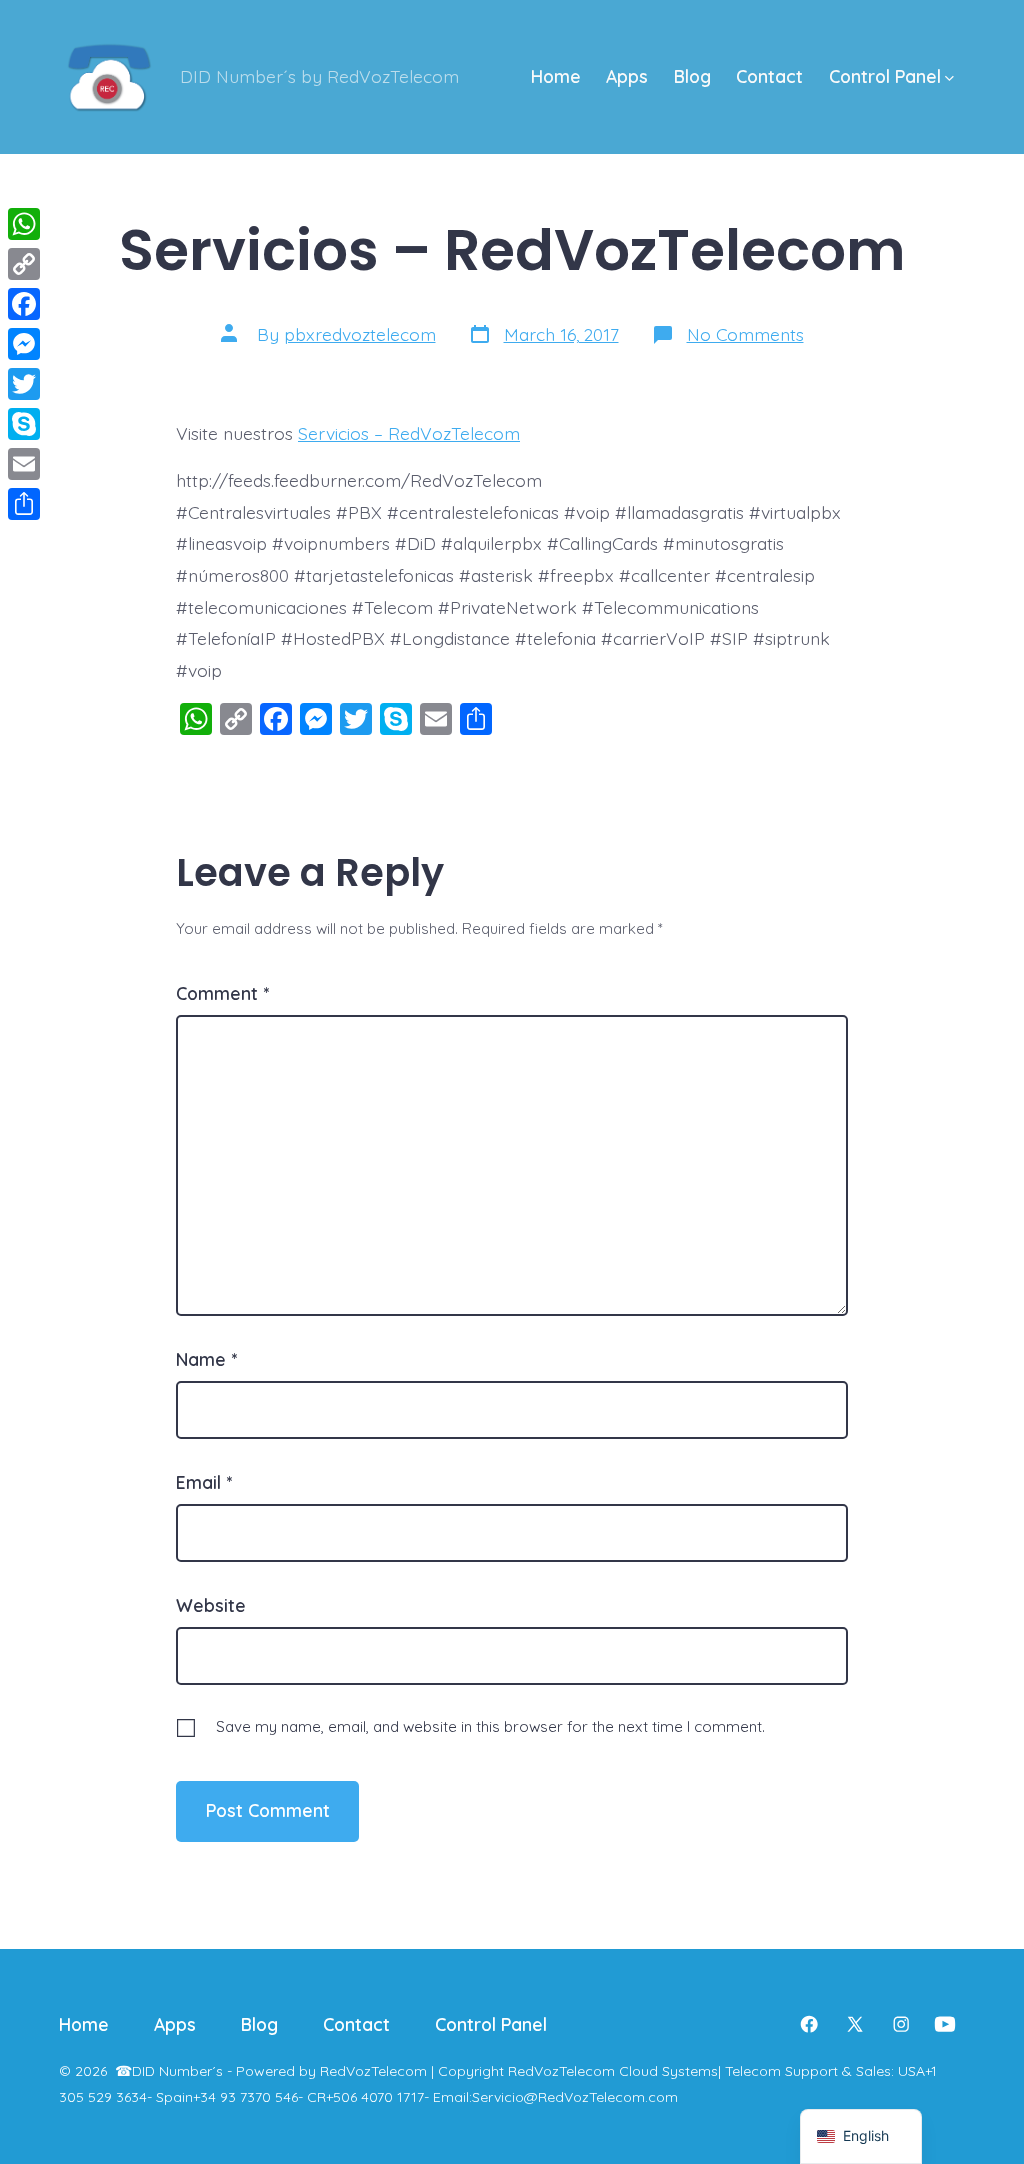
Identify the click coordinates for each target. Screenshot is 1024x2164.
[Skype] (24, 424)
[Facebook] (24, 304)
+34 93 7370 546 (245, 2097)
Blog (692, 76)
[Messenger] (24, 344)
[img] (949, 78)
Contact (769, 76)
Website (211, 1605)
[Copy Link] (24, 264)
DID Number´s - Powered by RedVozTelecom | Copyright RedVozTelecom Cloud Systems (425, 2071)
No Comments (745, 334)
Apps (627, 76)
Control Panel (885, 76)
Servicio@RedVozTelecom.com (575, 2097)
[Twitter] (24, 384)
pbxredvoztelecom (360, 334)
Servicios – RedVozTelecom (409, 433)
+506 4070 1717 (375, 2097)
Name (206, 1359)
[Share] (24, 504)
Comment (222, 993)
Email (204, 1482)
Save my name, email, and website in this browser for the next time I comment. (490, 1726)
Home (556, 76)
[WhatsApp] (24, 224)
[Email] (24, 464)
